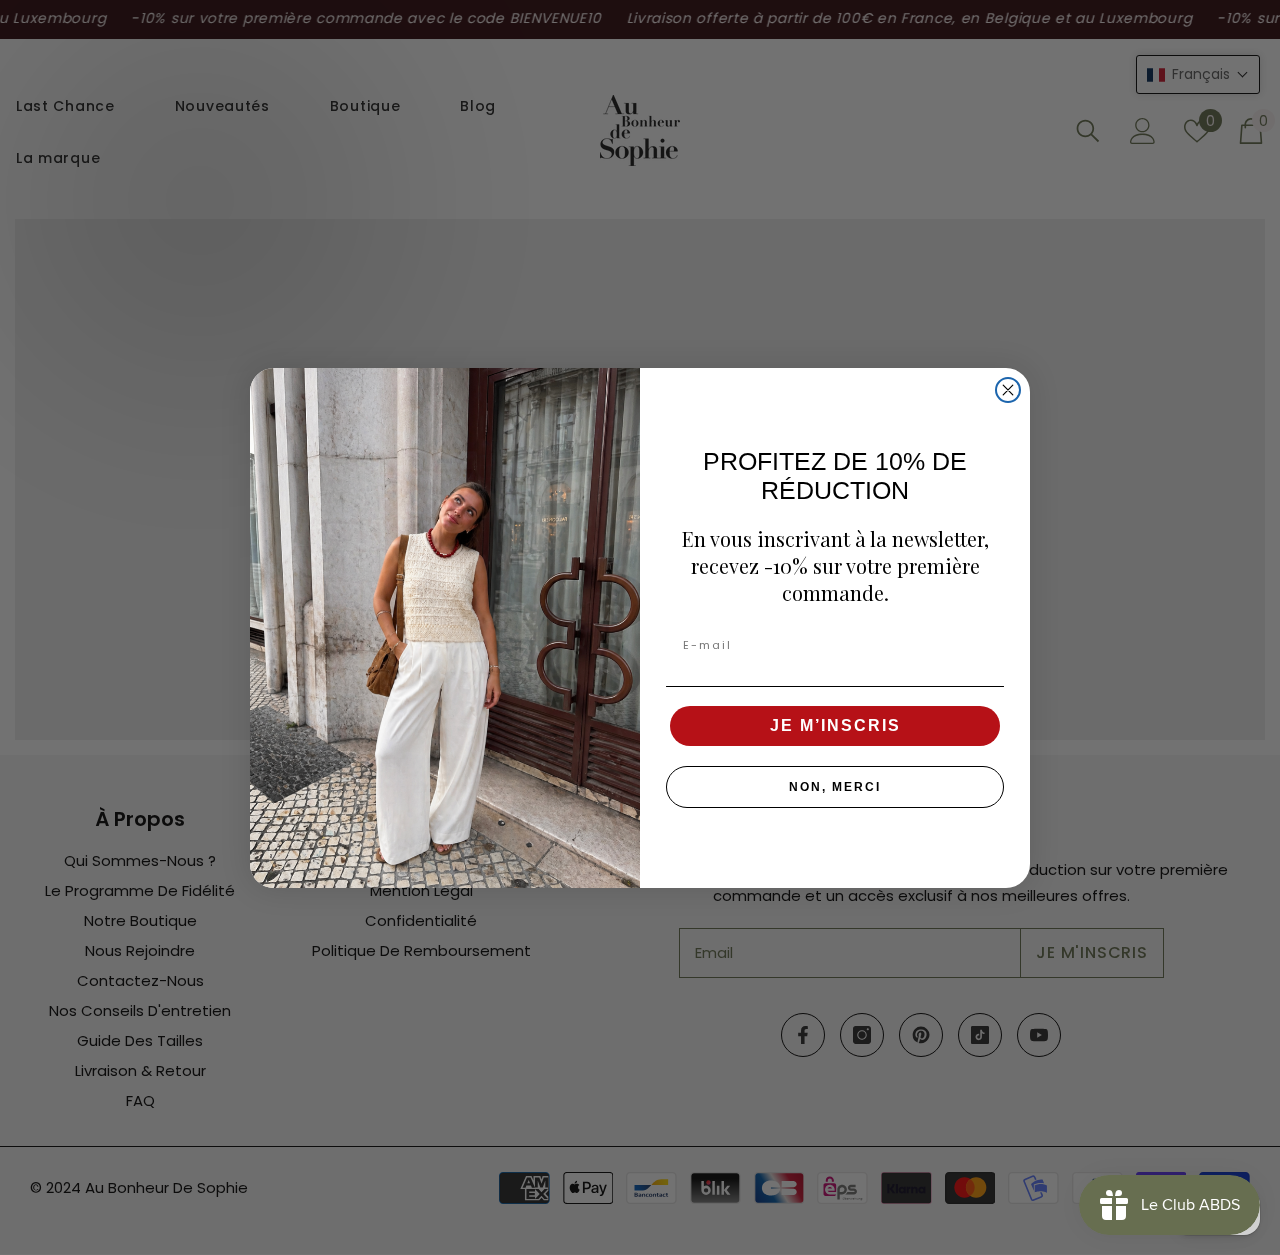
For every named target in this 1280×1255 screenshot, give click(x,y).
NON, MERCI (835, 787)
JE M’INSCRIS (835, 725)
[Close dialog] (1008, 390)
